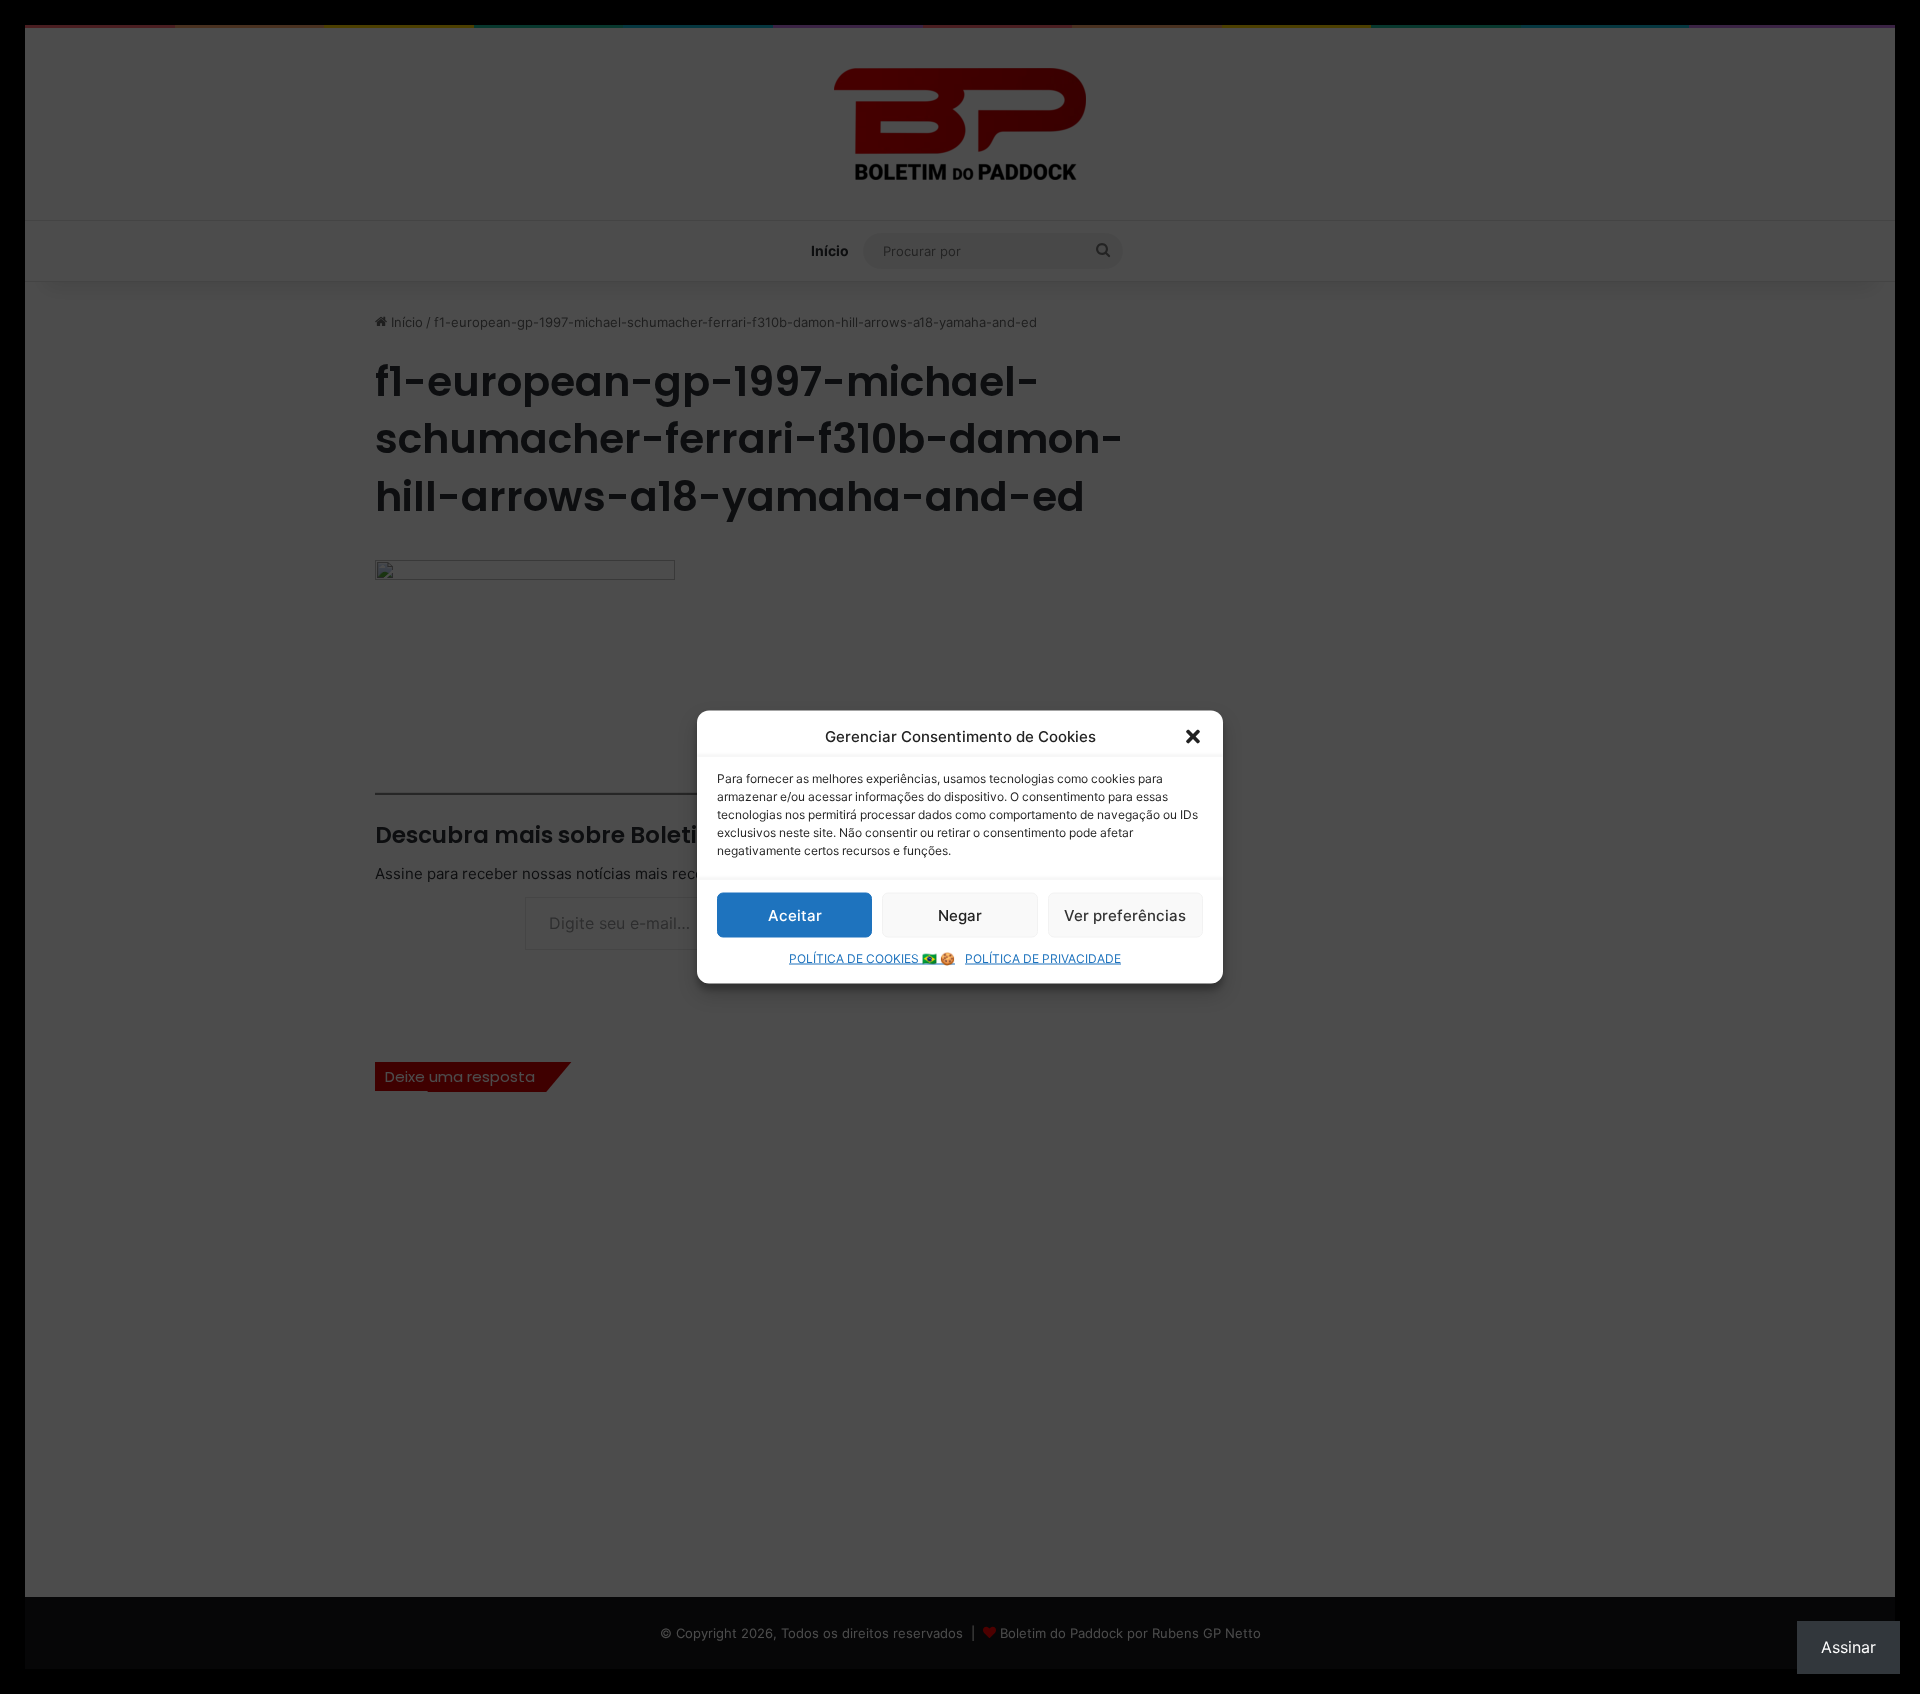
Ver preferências (1125, 914)
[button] (1193, 736)
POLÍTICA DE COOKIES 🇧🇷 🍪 (872, 958)
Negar (960, 914)
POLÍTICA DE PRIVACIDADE (1043, 958)
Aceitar (795, 914)
